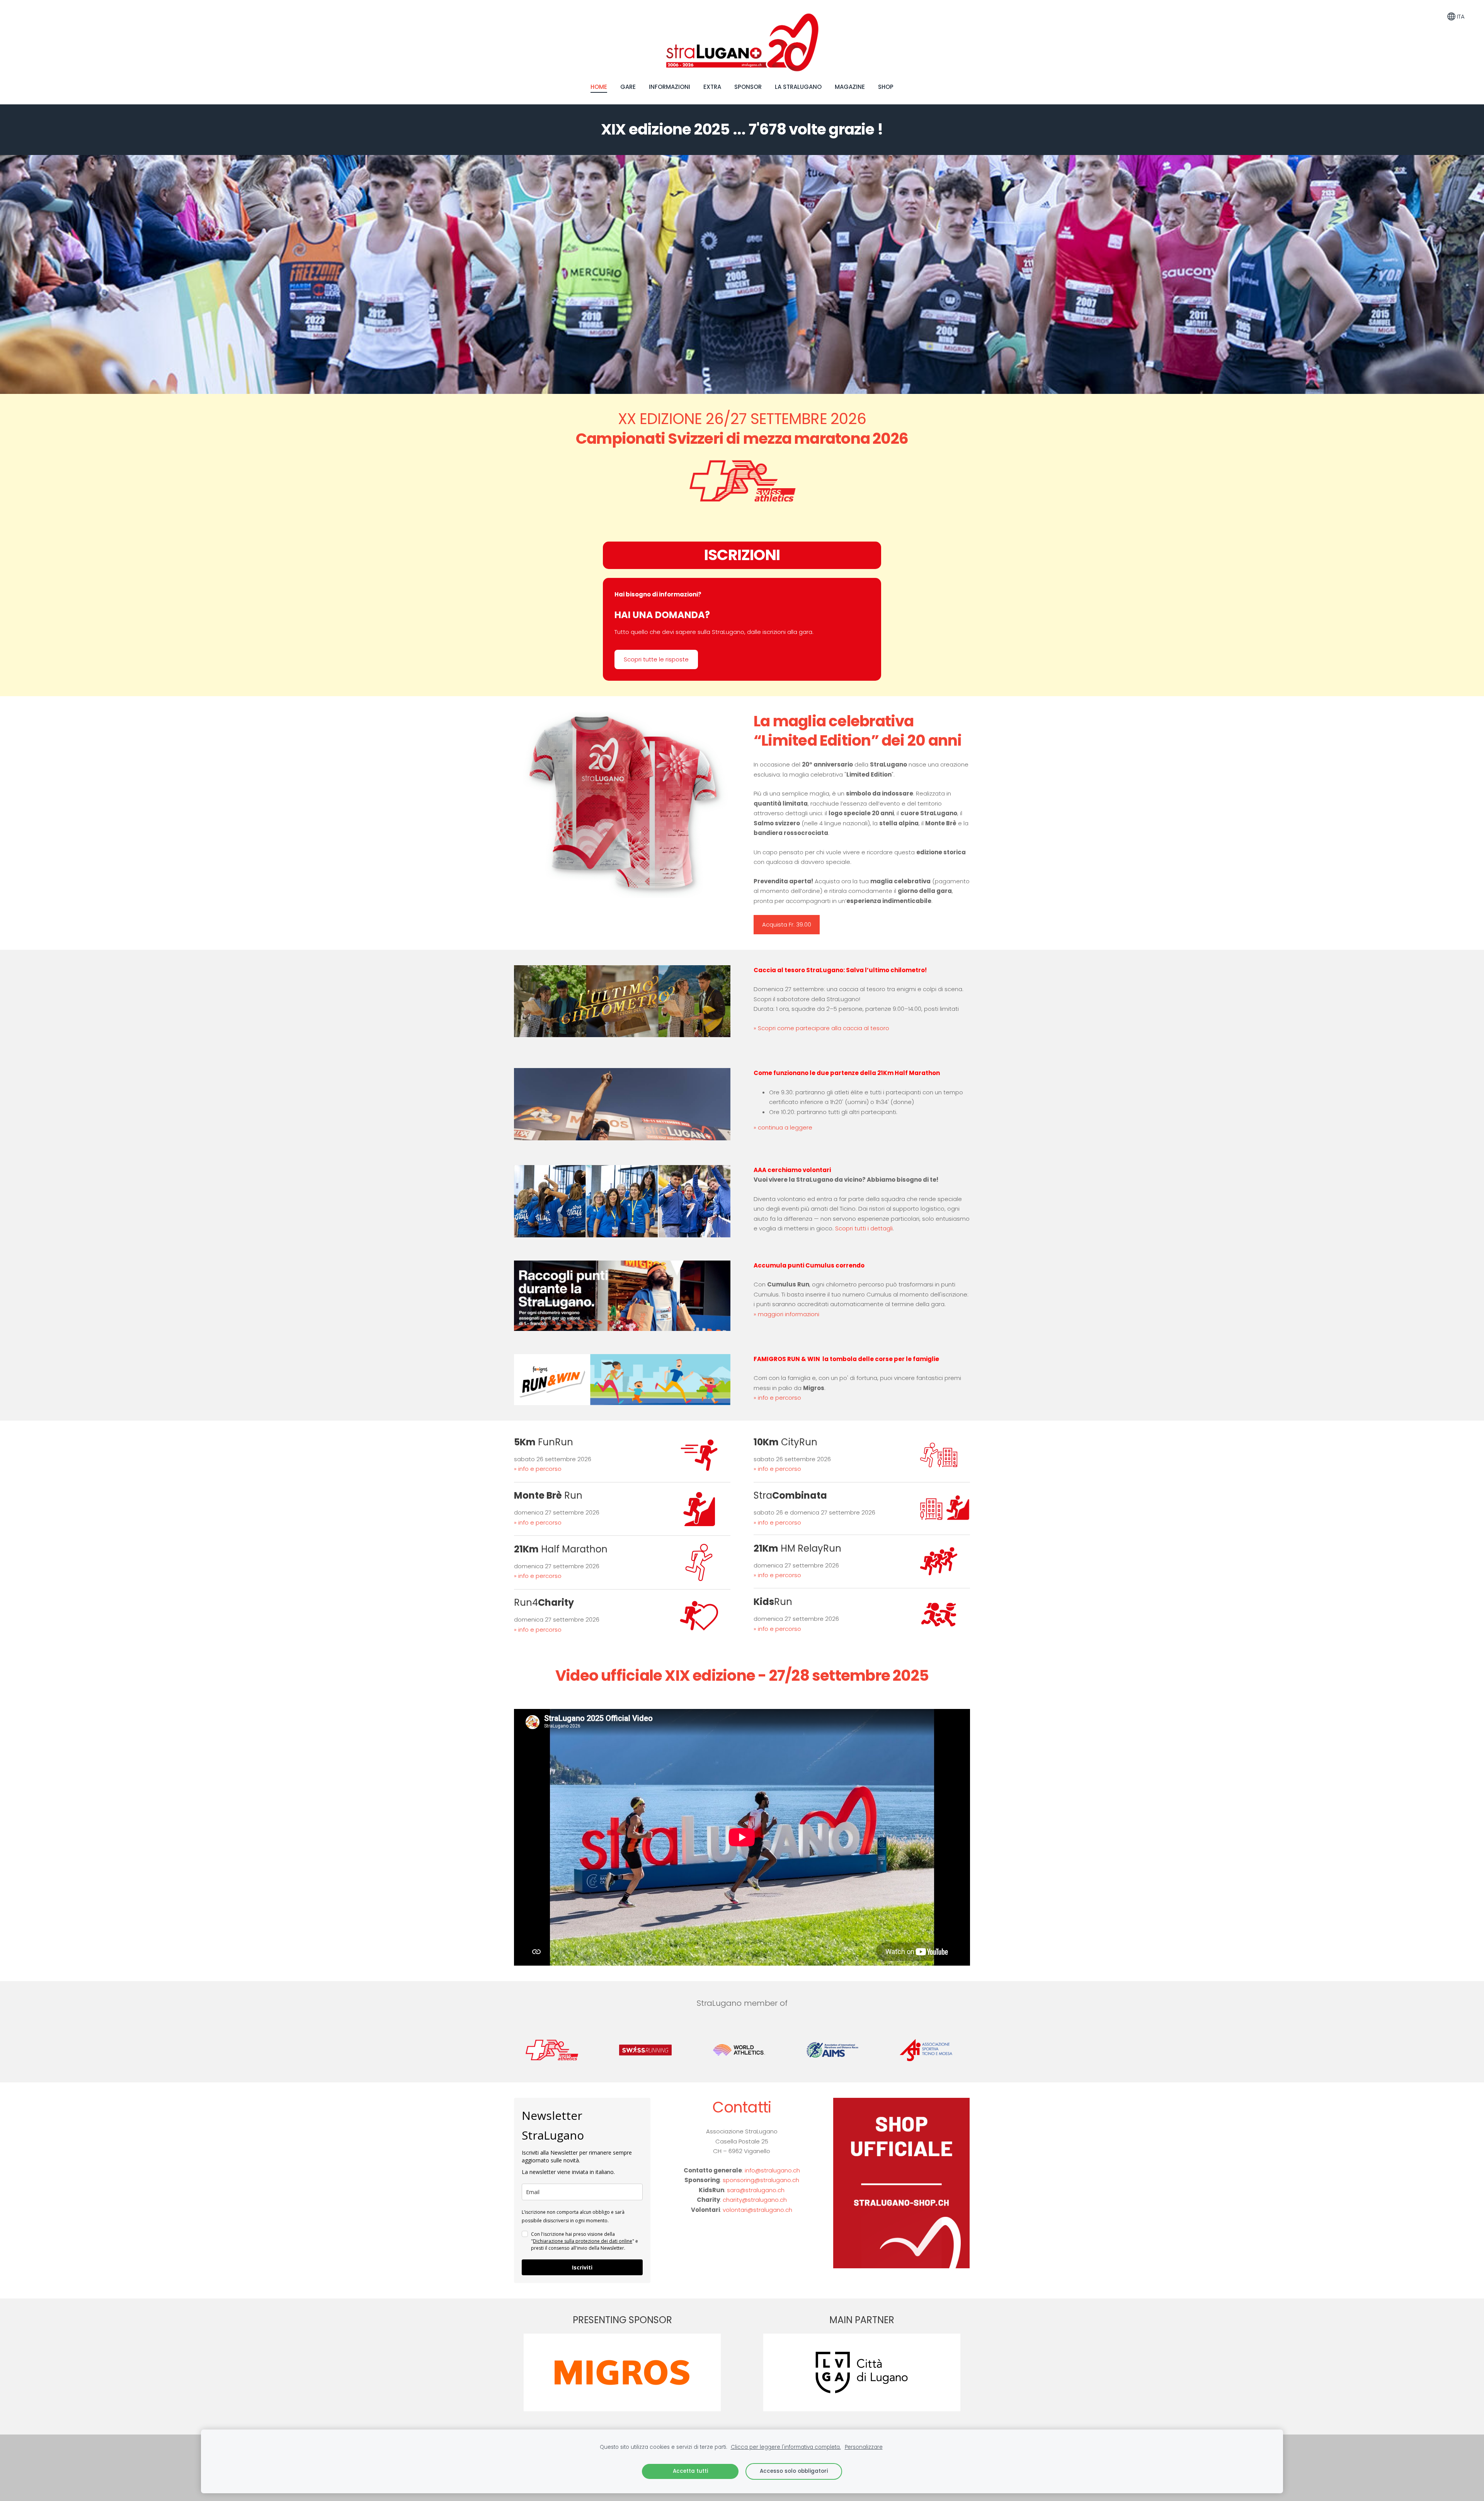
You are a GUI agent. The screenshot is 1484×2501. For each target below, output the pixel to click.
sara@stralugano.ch (756, 2190)
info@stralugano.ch (772, 2170)
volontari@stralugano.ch (757, 2210)
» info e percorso (777, 1398)
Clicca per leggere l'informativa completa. (786, 2447)
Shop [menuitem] (886, 87)
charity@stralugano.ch (755, 2200)
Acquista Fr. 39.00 (787, 924)
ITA (1460, 16)
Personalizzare (864, 2447)
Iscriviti (582, 2267)
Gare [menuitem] (628, 87)
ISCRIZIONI (742, 555)
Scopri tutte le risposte (656, 659)
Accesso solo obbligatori (794, 2471)
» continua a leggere (783, 1127)
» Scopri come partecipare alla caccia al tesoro (821, 1028)
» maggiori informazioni (786, 1314)
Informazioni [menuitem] (670, 87)
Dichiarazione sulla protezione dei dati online (583, 2241)
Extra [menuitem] (712, 87)
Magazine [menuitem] (850, 87)
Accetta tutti (690, 2471)
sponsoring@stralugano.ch (761, 2180)
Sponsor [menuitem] (748, 87)
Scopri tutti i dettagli (864, 1228)
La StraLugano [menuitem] (798, 87)
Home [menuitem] (599, 87)
